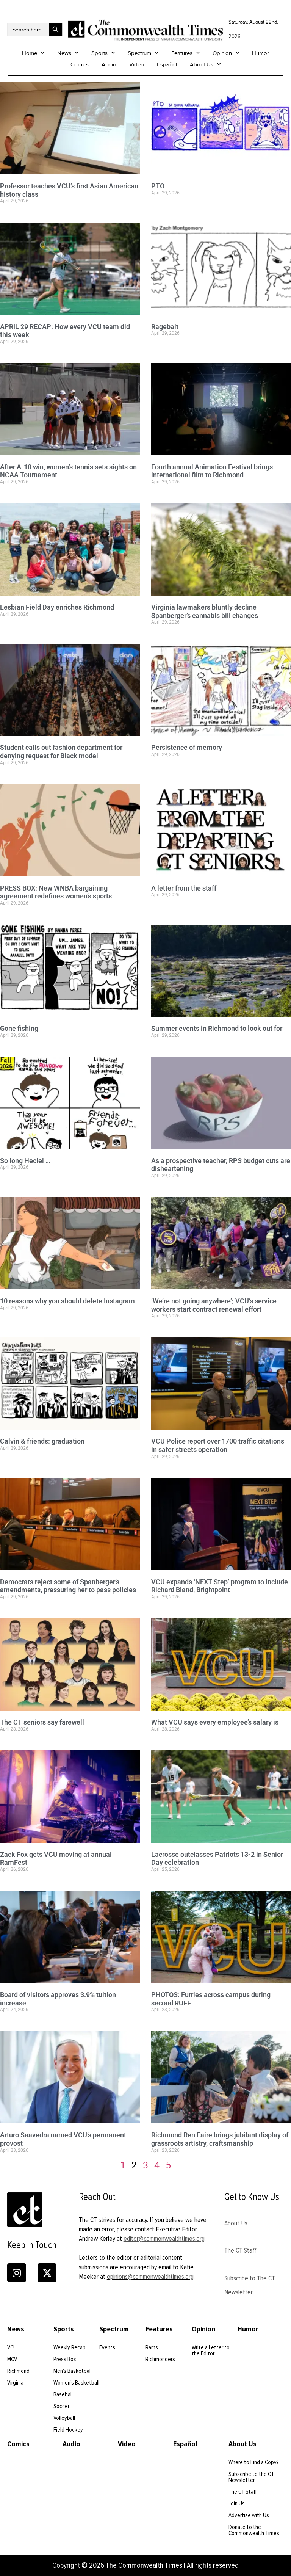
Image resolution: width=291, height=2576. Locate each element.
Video (137, 64)
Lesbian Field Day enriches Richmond (57, 607)
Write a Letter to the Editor (211, 2350)
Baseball (63, 2394)
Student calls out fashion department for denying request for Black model (61, 752)
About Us (202, 64)
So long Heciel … (25, 1161)
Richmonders (160, 2359)
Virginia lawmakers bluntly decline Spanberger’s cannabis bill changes (205, 611)
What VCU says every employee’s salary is (215, 1722)
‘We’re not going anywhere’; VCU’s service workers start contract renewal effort (214, 1305)
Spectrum (139, 53)
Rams (152, 2347)
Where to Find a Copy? (254, 2462)
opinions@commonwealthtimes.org (150, 2277)
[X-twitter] (47, 2273)
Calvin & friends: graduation (42, 1441)
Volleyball (64, 2418)
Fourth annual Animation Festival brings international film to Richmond (212, 471)
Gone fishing (19, 1028)
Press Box (65, 2359)
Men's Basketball (73, 2371)
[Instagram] (17, 2273)
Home (30, 53)
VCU (12, 2347)
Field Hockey (68, 2430)
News (64, 53)
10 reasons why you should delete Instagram (67, 1301)
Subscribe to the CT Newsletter (251, 2477)
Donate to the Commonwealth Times (254, 2530)
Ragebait (165, 327)
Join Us (237, 2504)
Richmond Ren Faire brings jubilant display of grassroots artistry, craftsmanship (220, 2139)
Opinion (222, 53)
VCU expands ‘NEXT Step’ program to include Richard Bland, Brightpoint (220, 1586)
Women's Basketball (76, 2383)
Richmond (18, 2371)
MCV (12, 2359)
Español (167, 64)
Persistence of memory (187, 747)
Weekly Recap (70, 2347)
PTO (158, 186)
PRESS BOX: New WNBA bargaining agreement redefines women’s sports (56, 892)
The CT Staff (240, 2250)
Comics (80, 64)
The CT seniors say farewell (42, 1722)
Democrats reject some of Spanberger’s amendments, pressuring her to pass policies (68, 1586)
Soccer (61, 2406)
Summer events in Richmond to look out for (217, 1028)
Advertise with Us (249, 2515)
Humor (260, 53)
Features (182, 53)
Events (107, 2347)
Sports (99, 53)
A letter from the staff (184, 888)
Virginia (15, 2383)
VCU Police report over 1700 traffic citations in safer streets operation (218, 1445)
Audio (109, 64)
